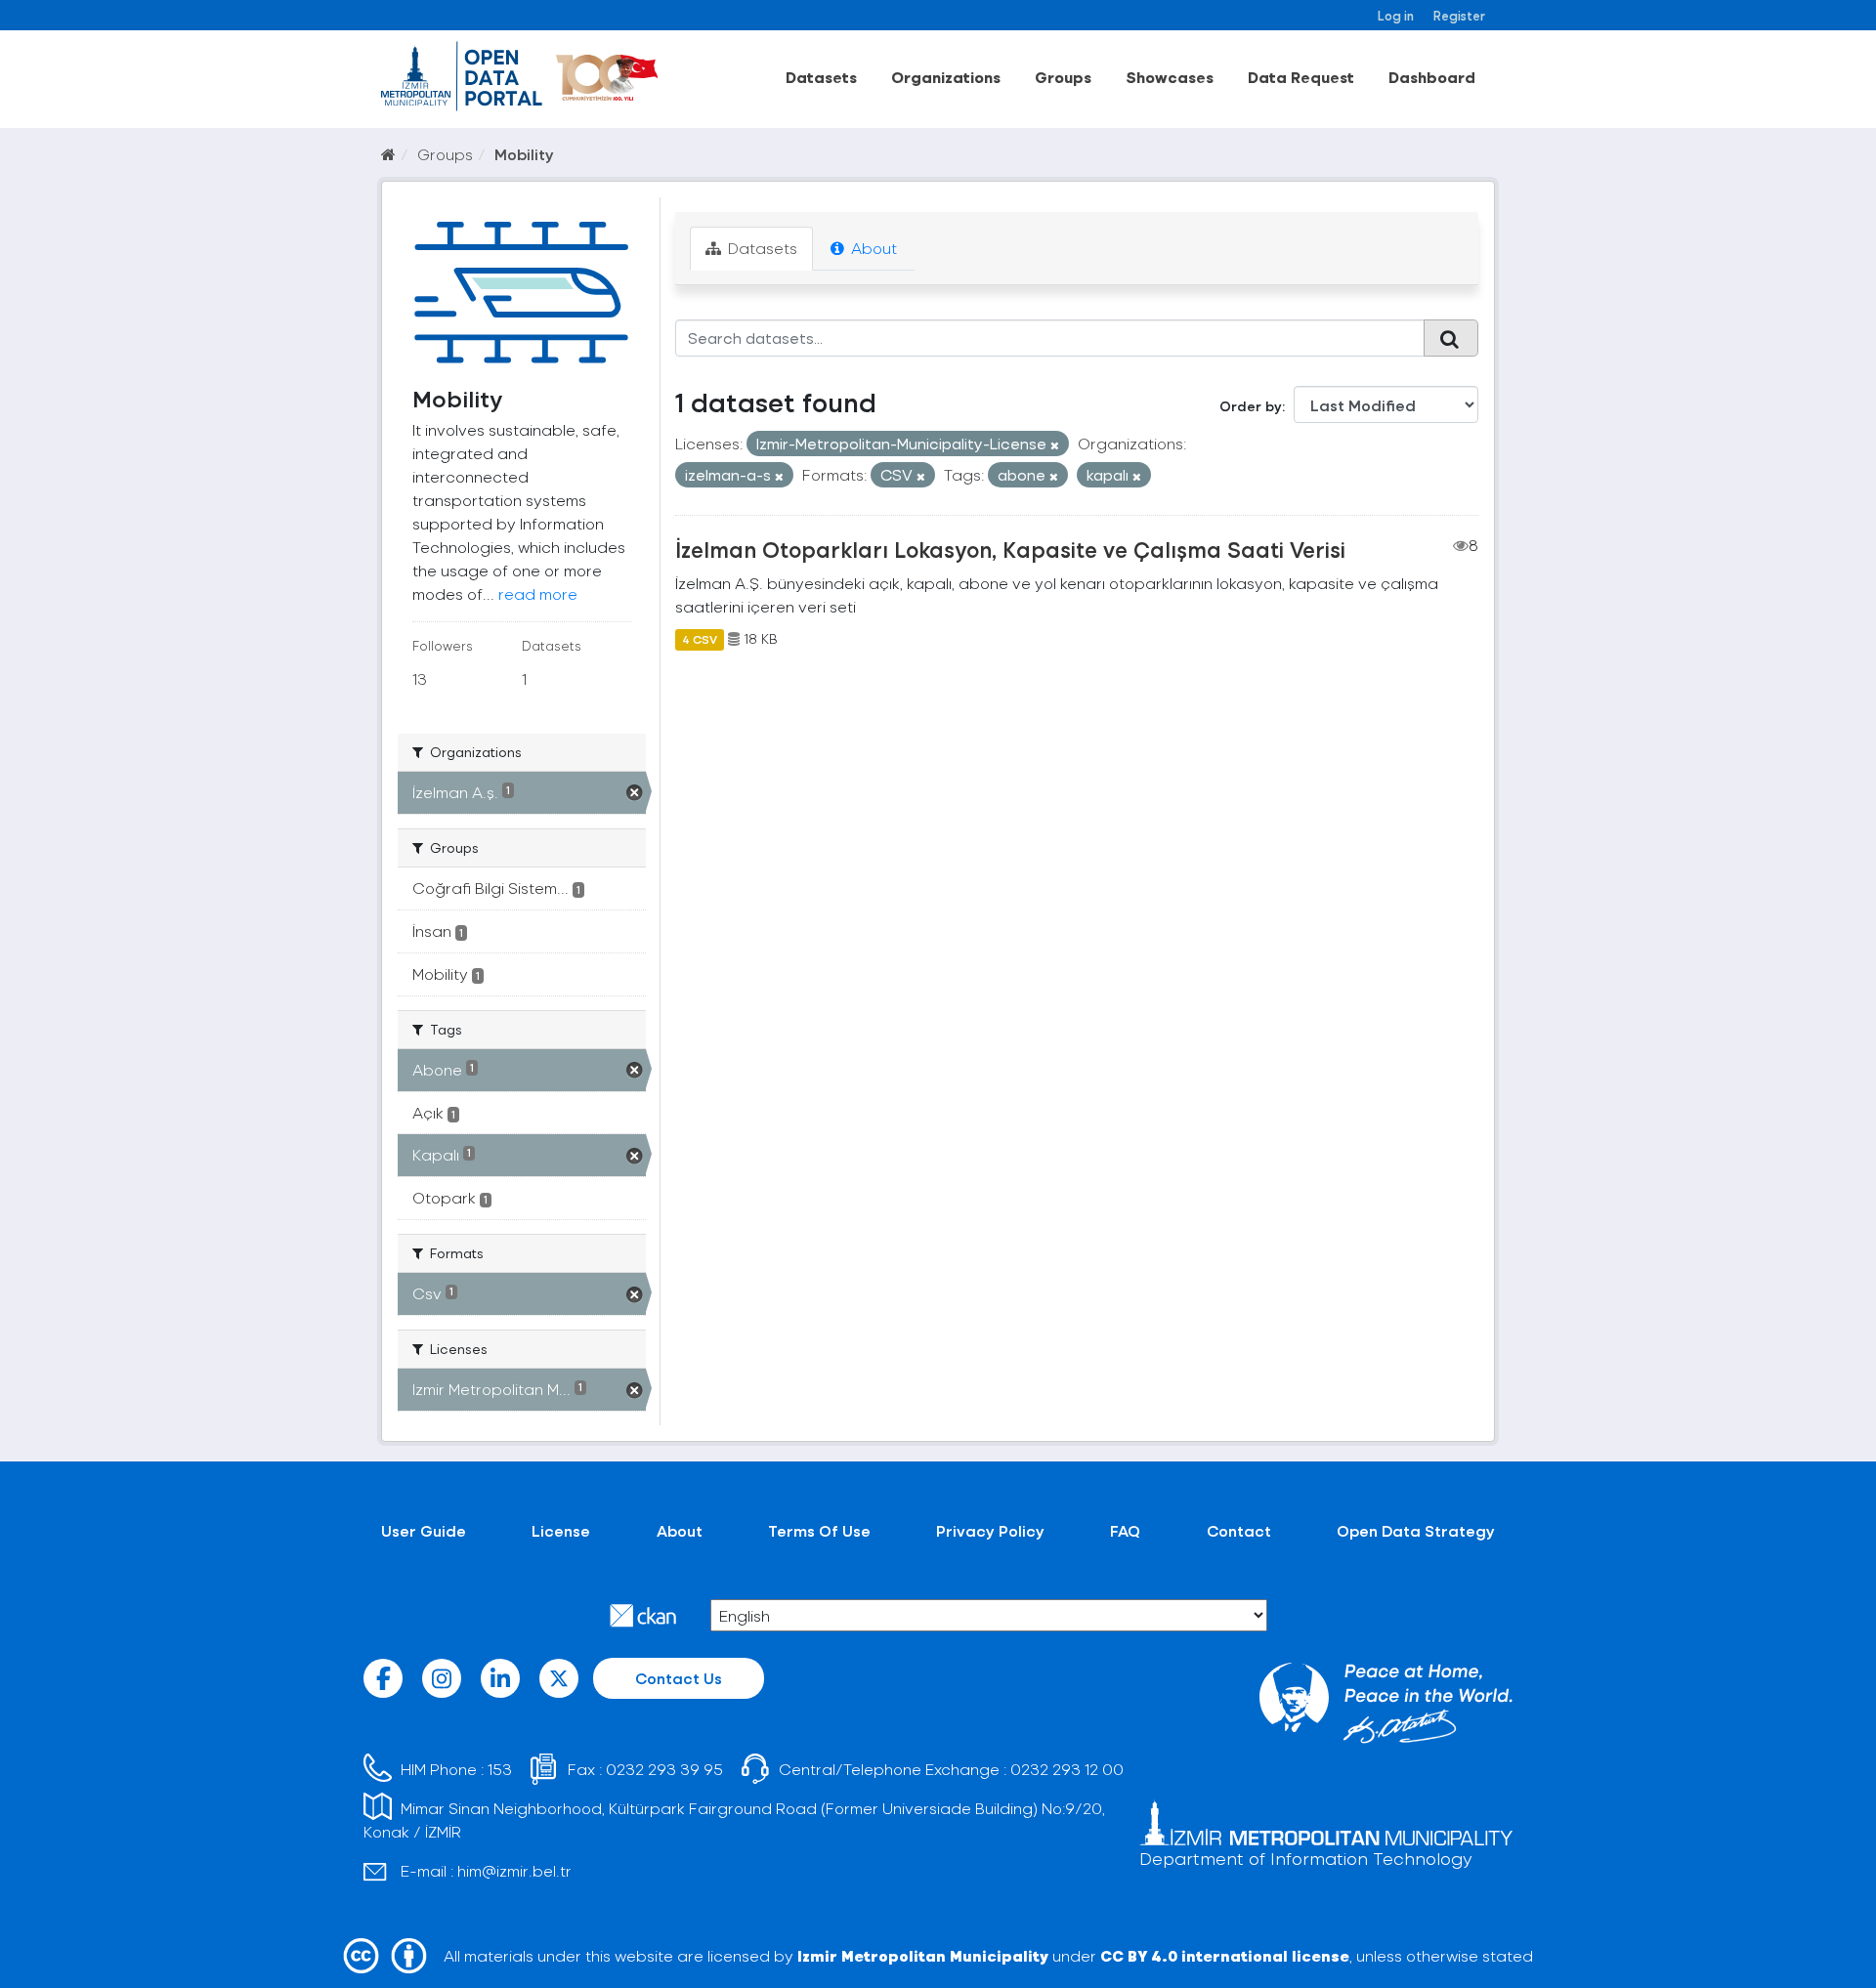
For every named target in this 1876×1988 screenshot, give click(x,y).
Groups (1063, 77)
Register (1459, 15)
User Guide (424, 1530)
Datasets (821, 77)
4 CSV (700, 639)
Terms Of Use (819, 1530)
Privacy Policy (990, 1530)
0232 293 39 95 (664, 1769)
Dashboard (1432, 77)
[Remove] (1055, 445)
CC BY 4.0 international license (1225, 1955)
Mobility (524, 154)
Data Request (1301, 77)
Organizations (946, 77)
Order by (1251, 406)
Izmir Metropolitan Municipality (923, 1955)
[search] (1451, 338)
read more (538, 593)
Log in (1396, 15)
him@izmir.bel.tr (514, 1870)
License (561, 1530)
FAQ (1125, 1530)
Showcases (1170, 77)
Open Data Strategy (1416, 1530)
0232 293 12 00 (1067, 1769)
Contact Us (679, 1678)
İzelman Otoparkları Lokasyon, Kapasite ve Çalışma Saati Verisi (1010, 549)
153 (500, 1769)
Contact (1239, 1530)
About (872, 248)
